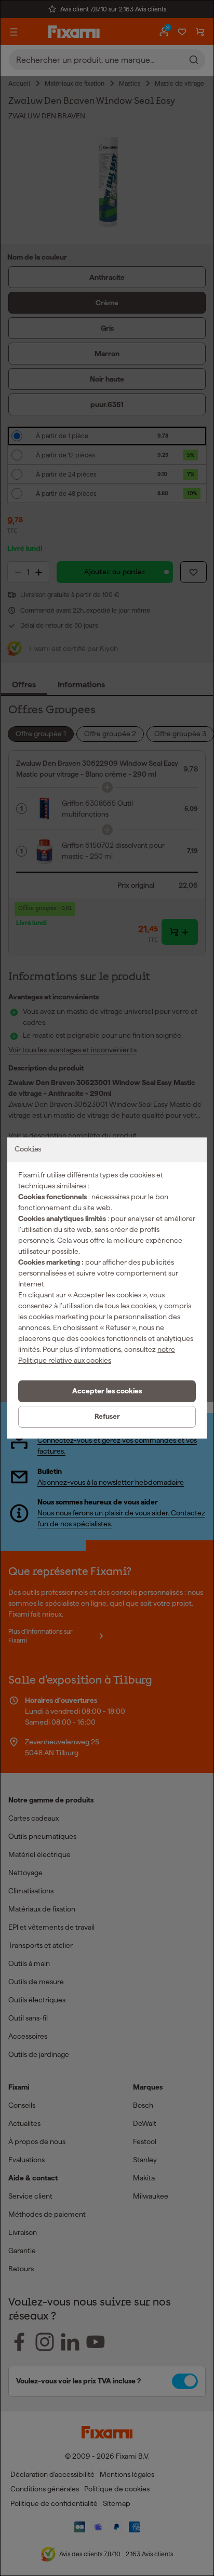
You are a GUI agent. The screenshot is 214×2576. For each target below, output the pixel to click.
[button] (107, 1391)
